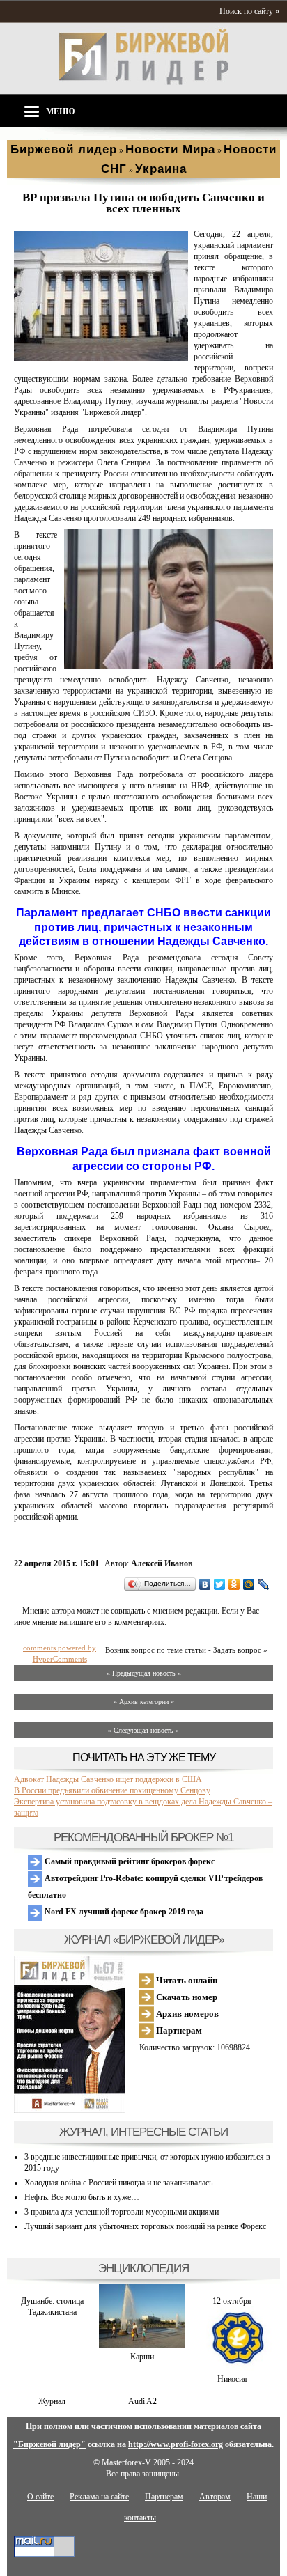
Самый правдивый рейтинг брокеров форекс (129, 1861)
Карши (142, 2357)
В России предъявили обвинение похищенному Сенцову (112, 1790)
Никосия (232, 2379)
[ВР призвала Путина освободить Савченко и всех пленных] (101, 358)
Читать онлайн (186, 1980)
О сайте (40, 2497)
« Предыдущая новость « (144, 1673)
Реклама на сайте (99, 2497)
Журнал (52, 2401)
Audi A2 (142, 2401)
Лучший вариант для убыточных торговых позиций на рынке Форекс (145, 2226)
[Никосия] (232, 2368)
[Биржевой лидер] (143, 82)
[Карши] (142, 2345)
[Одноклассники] (234, 1584)
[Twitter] (220, 1584)
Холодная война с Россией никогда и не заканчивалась (118, 2183)
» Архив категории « (144, 1702)
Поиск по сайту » (249, 11)
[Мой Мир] (249, 1584)
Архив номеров (186, 2014)
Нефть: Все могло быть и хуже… (82, 2197)
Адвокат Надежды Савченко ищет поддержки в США (108, 1779)
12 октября (232, 2301)
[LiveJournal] (264, 1584)
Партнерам (178, 2030)
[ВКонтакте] (205, 1584)
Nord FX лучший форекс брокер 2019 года (123, 1912)
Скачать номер (186, 1997)
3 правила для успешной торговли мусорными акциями (122, 2212)
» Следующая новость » (143, 1730)
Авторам (215, 2497)
